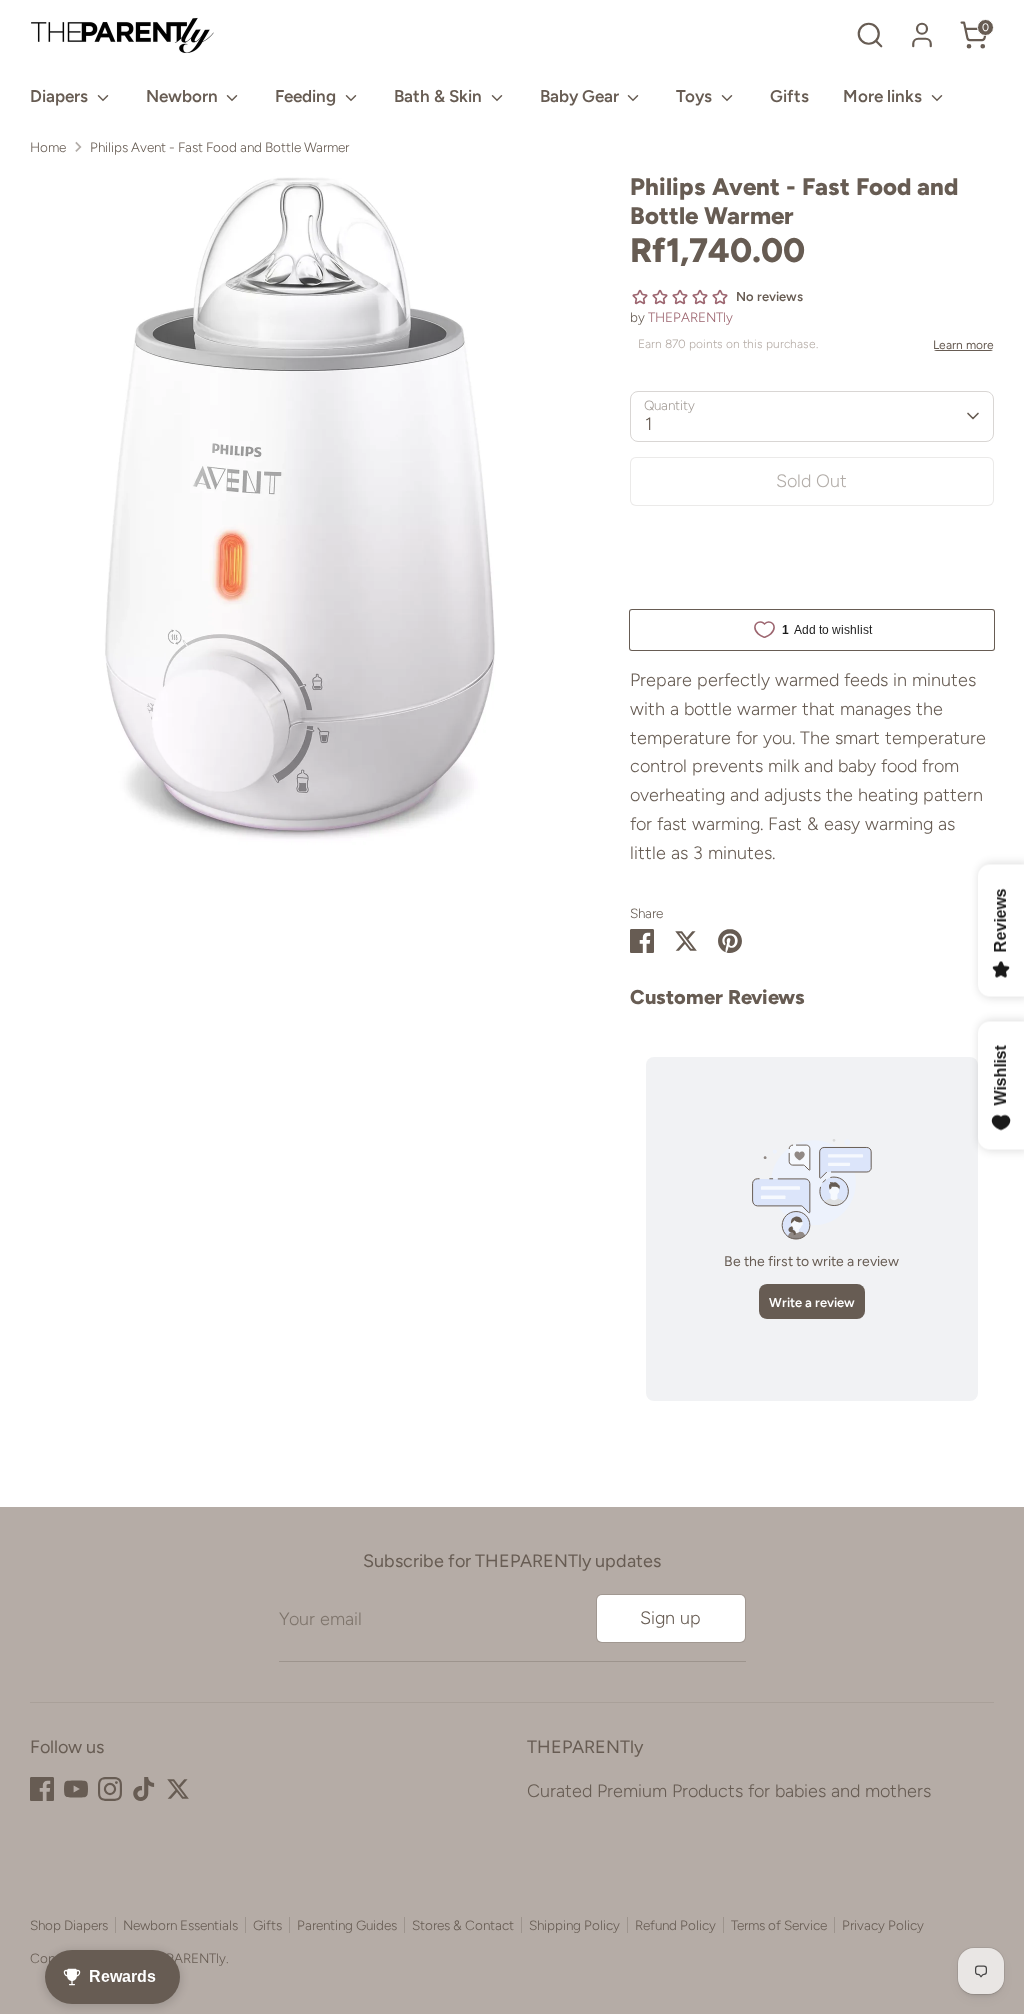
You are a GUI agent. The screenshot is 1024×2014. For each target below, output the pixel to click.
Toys (696, 96)
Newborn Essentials (180, 1925)
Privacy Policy (883, 1925)
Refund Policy (675, 1925)
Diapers (61, 96)
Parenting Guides (347, 1925)
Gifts (789, 96)
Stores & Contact (463, 1925)
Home (48, 147)
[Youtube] (76, 1789)
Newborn (184, 96)
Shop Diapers (69, 1925)
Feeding (307, 96)
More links (884, 96)
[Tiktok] (144, 1789)
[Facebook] (42, 1789)
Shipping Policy (574, 1925)
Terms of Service (779, 1925)
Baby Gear (581, 96)
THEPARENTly (690, 317)
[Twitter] (178, 1789)
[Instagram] (110, 1789)
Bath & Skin (440, 96)
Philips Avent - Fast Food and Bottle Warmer (219, 147)
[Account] (922, 35)
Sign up (670, 1618)
